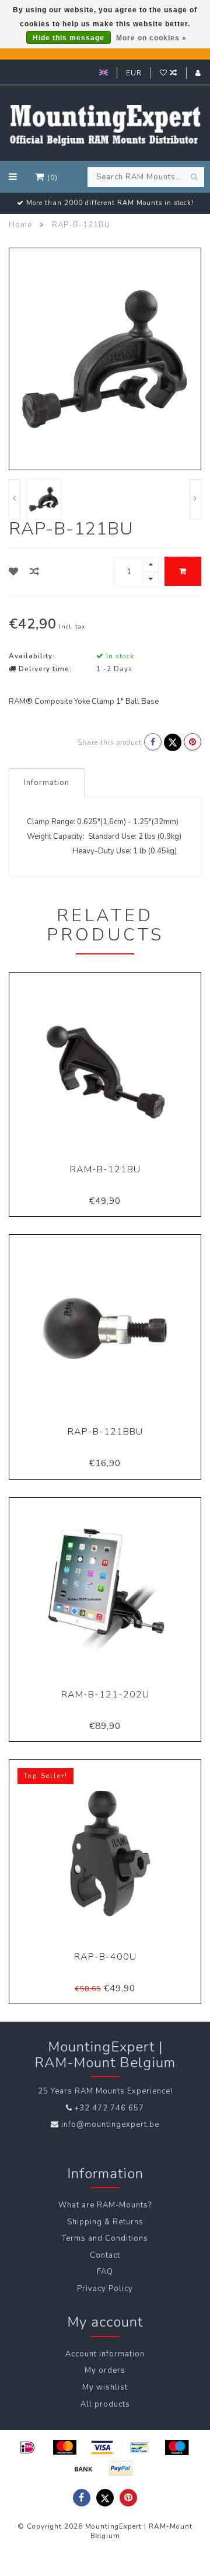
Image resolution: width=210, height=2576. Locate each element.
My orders (105, 2370)
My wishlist (105, 2387)
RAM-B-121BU (105, 1169)
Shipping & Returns (105, 2222)
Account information (105, 2354)
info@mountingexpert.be (110, 2124)
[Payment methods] (27, 2447)
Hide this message (69, 38)
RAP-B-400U (105, 1957)
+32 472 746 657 (109, 2108)
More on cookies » (151, 38)
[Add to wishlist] (14, 572)
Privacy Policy (105, 2289)
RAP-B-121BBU (105, 1432)
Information (47, 783)
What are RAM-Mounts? (105, 2205)
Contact (105, 2255)
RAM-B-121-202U (105, 1695)
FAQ (105, 2272)
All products (105, 2404)
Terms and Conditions (105, 2238)
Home (20, 225)
